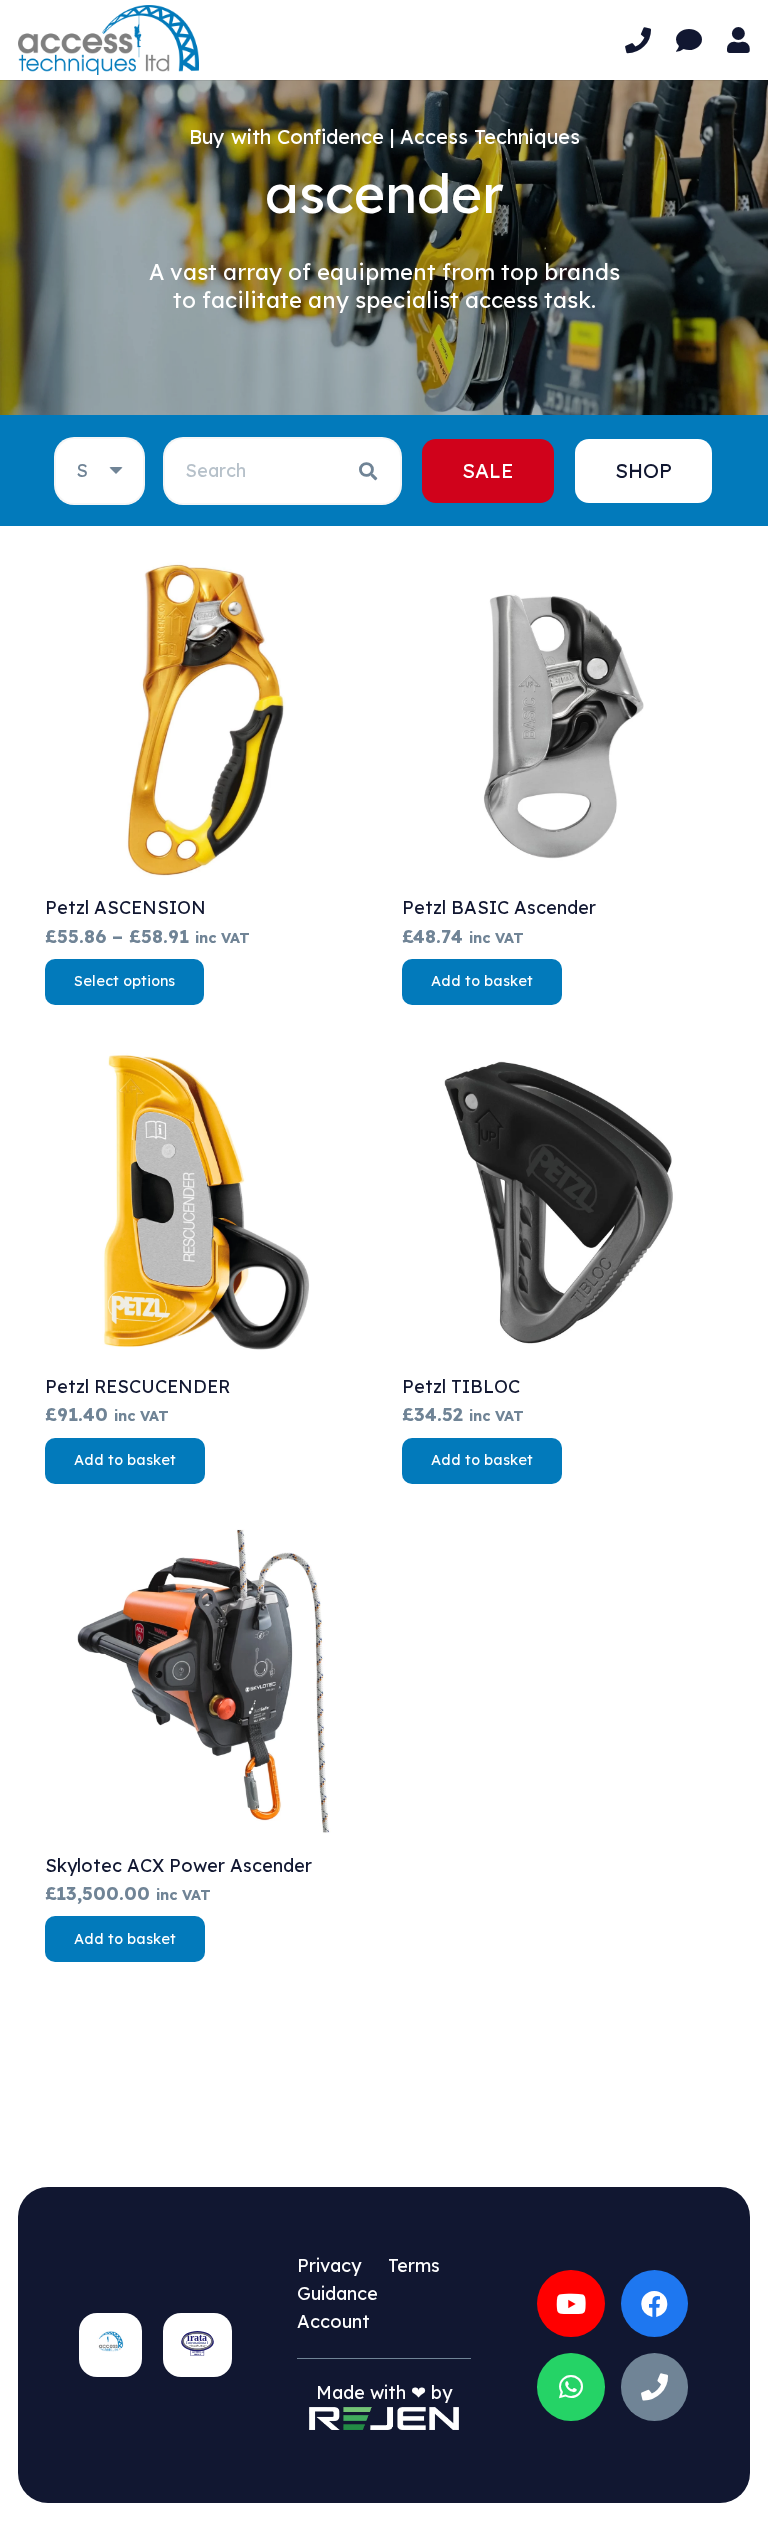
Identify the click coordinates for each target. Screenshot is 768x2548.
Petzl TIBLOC (461, 1386)
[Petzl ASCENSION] (205, 722)
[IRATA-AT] (197, 2345)
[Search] (368, 471)
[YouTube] (571, 2304)
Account (333, 2321)
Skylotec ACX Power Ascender (178, 1865)
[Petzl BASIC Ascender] (562, 722)
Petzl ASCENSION (125, 907)
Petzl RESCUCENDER (137, 1386)
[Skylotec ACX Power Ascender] (205, 1680)
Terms (414, 2265)
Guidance (337, 2293)
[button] (482, 982)
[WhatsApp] (571, 2387)
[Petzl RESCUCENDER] (205, 1201)
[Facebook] (655, 2304)
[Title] (655, 2387)
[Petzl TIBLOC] (562, 1201)
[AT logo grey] (108, 40)
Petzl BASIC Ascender (499, 907)
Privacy (329, 2265)
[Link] (638, 40)
